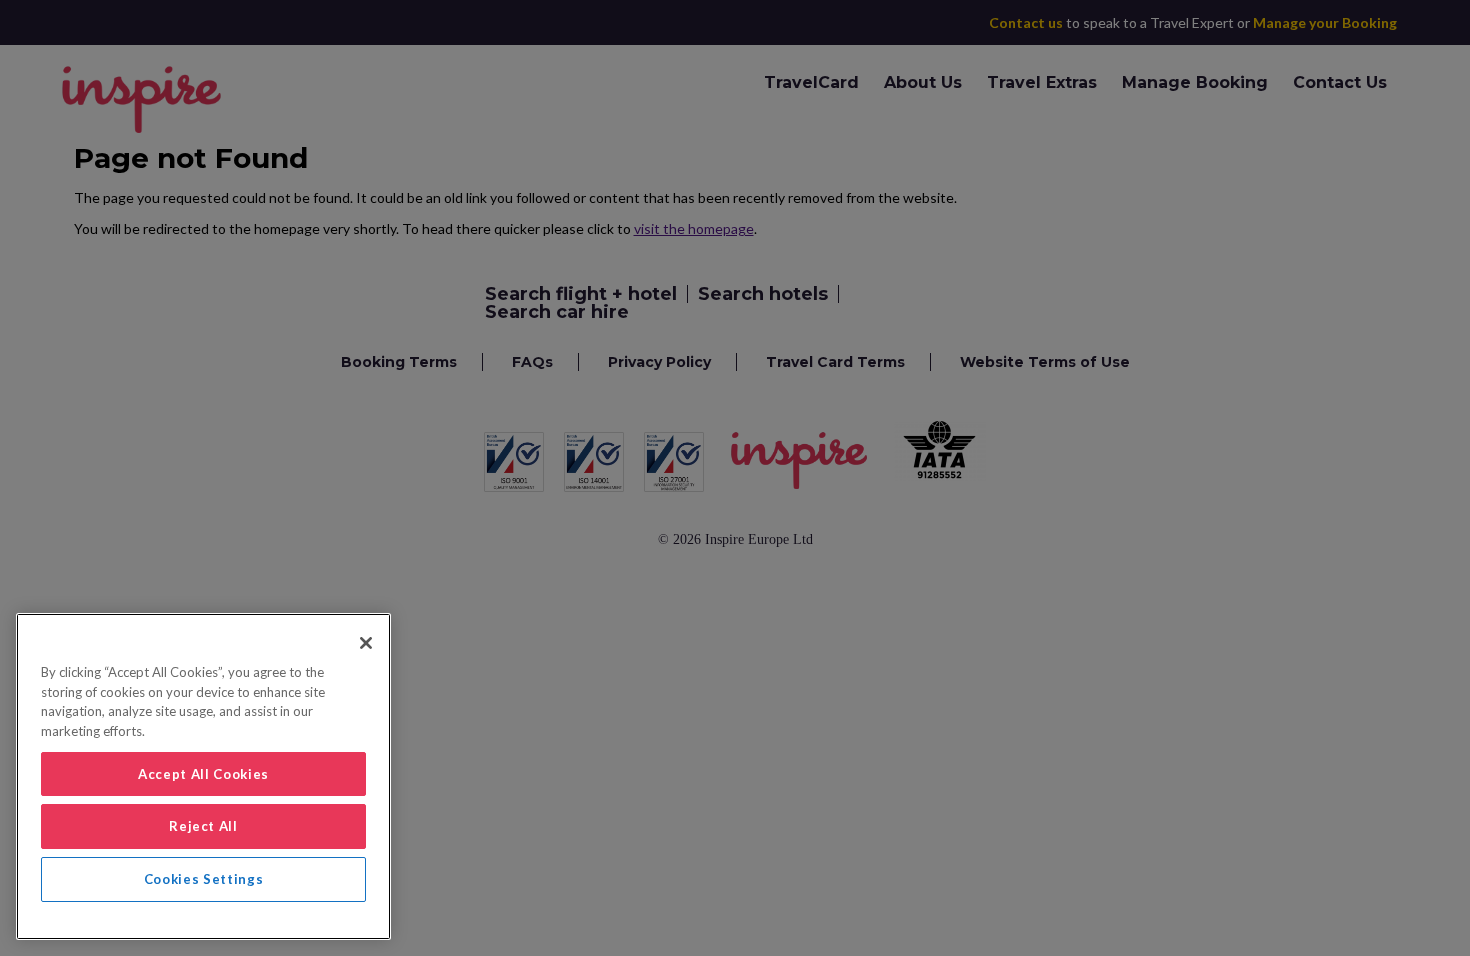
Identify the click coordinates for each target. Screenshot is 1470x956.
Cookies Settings (204, 879)
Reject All (203, 826)
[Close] (366, 643)
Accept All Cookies (203, 774)
